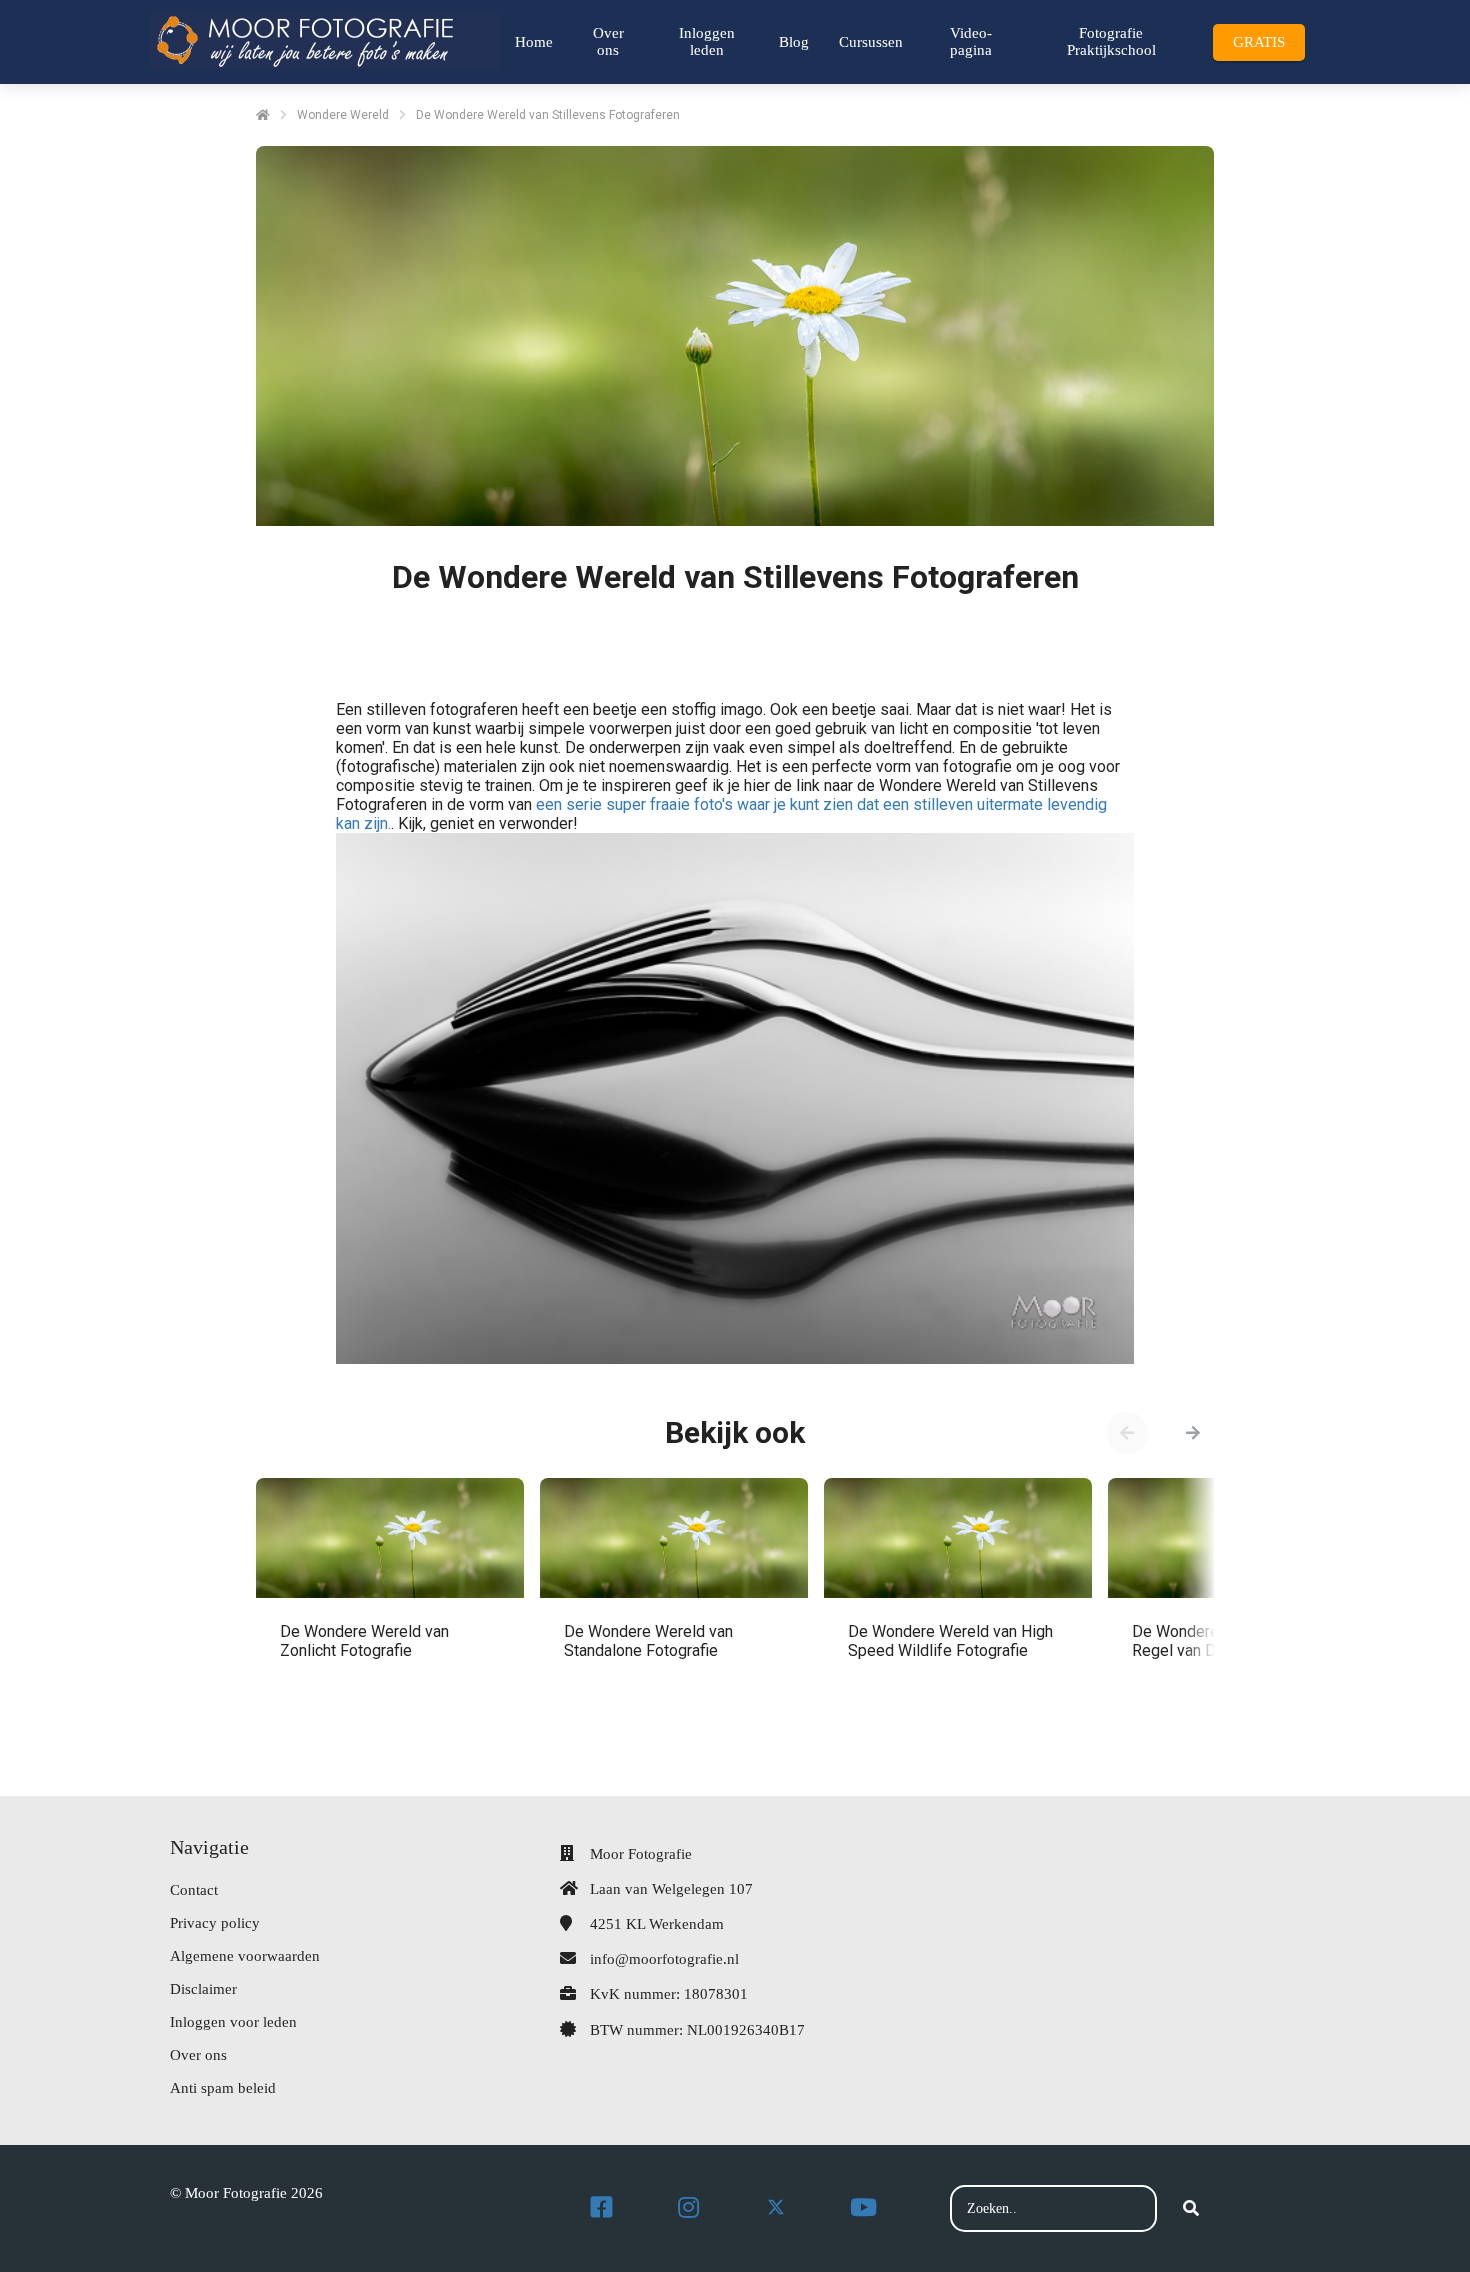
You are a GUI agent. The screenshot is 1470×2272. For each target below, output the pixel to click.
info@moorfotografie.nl (664, 1959)
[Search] (1191, 2209)
